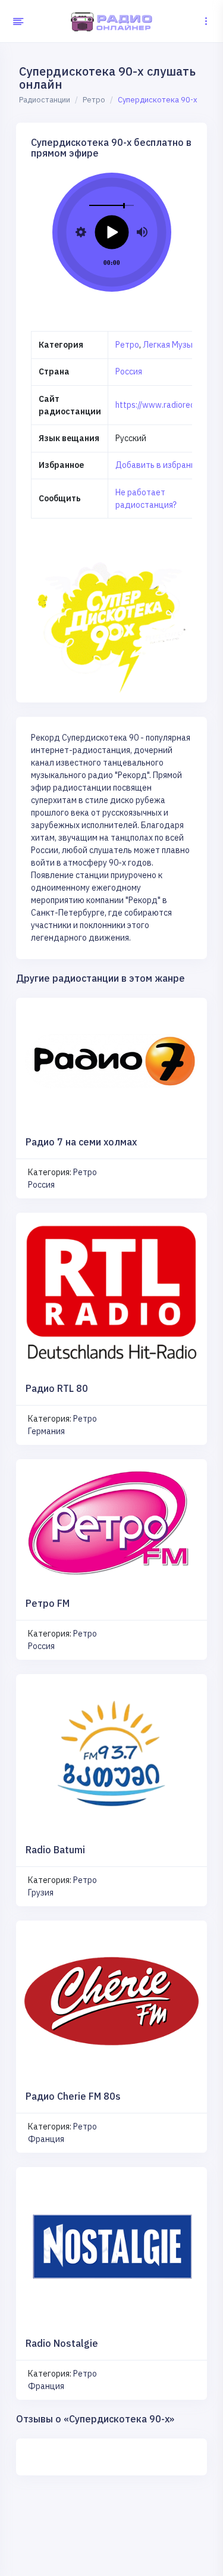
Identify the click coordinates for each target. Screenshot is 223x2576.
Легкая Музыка (172, 345)
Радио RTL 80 (57, 1388)
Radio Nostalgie (62, 2343)
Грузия (41, 1893)
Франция (46, 2139)
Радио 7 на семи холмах (81, 1142)
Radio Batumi (55, 1850)
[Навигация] (206, 21)
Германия (46, 1431)
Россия (129, 371)
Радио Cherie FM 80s (73, 2096)
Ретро (127, 345)
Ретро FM (48, 1603)
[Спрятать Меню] (16, 21)
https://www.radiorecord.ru (166, 405)
